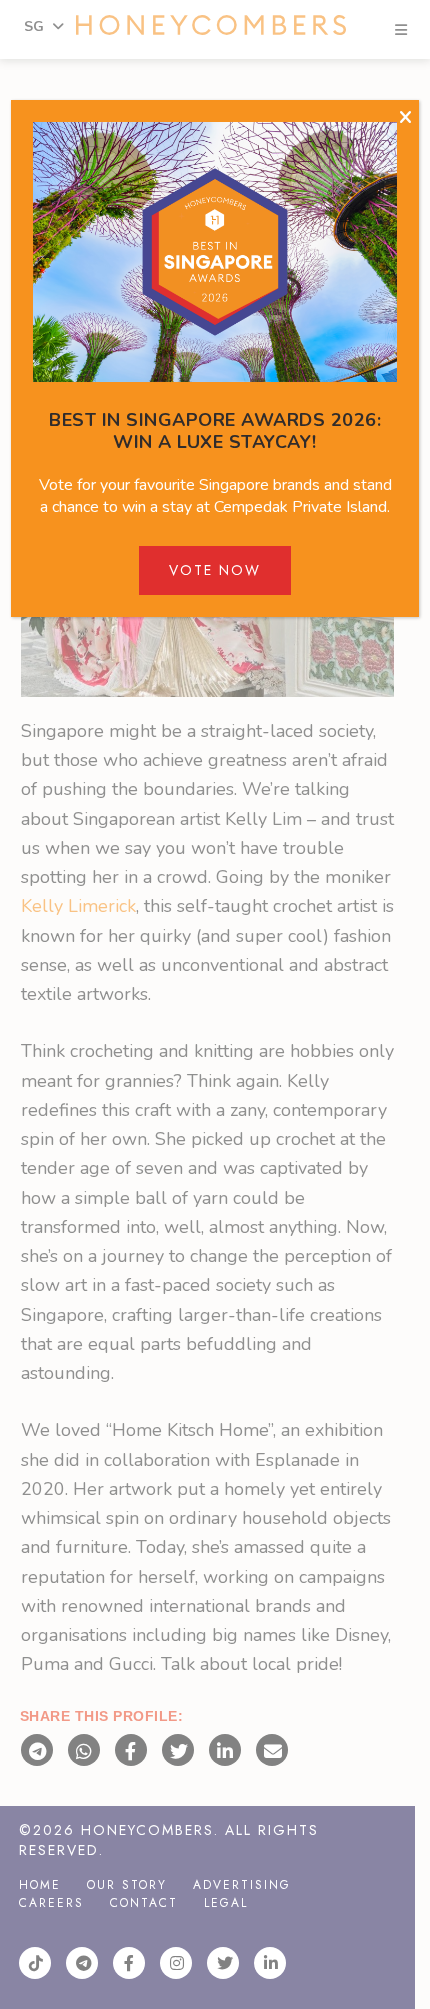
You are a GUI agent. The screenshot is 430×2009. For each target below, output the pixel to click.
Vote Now (215, 570)
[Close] (405, 118)
